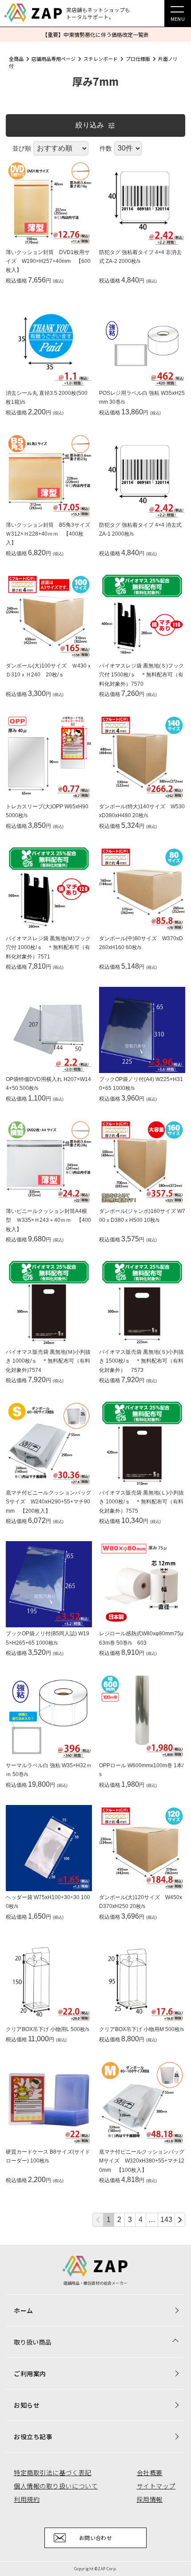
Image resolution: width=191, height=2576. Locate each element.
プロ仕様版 (138, 59)
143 (166, 2220)
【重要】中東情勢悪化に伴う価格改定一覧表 (95, 34)
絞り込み (90, 125)
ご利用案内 (30, 2373)
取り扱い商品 (32, 2342)
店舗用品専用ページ (54, 59)
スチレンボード (101, 59)
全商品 (16, 59)
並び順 (22, 148)
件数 (106, 148)
